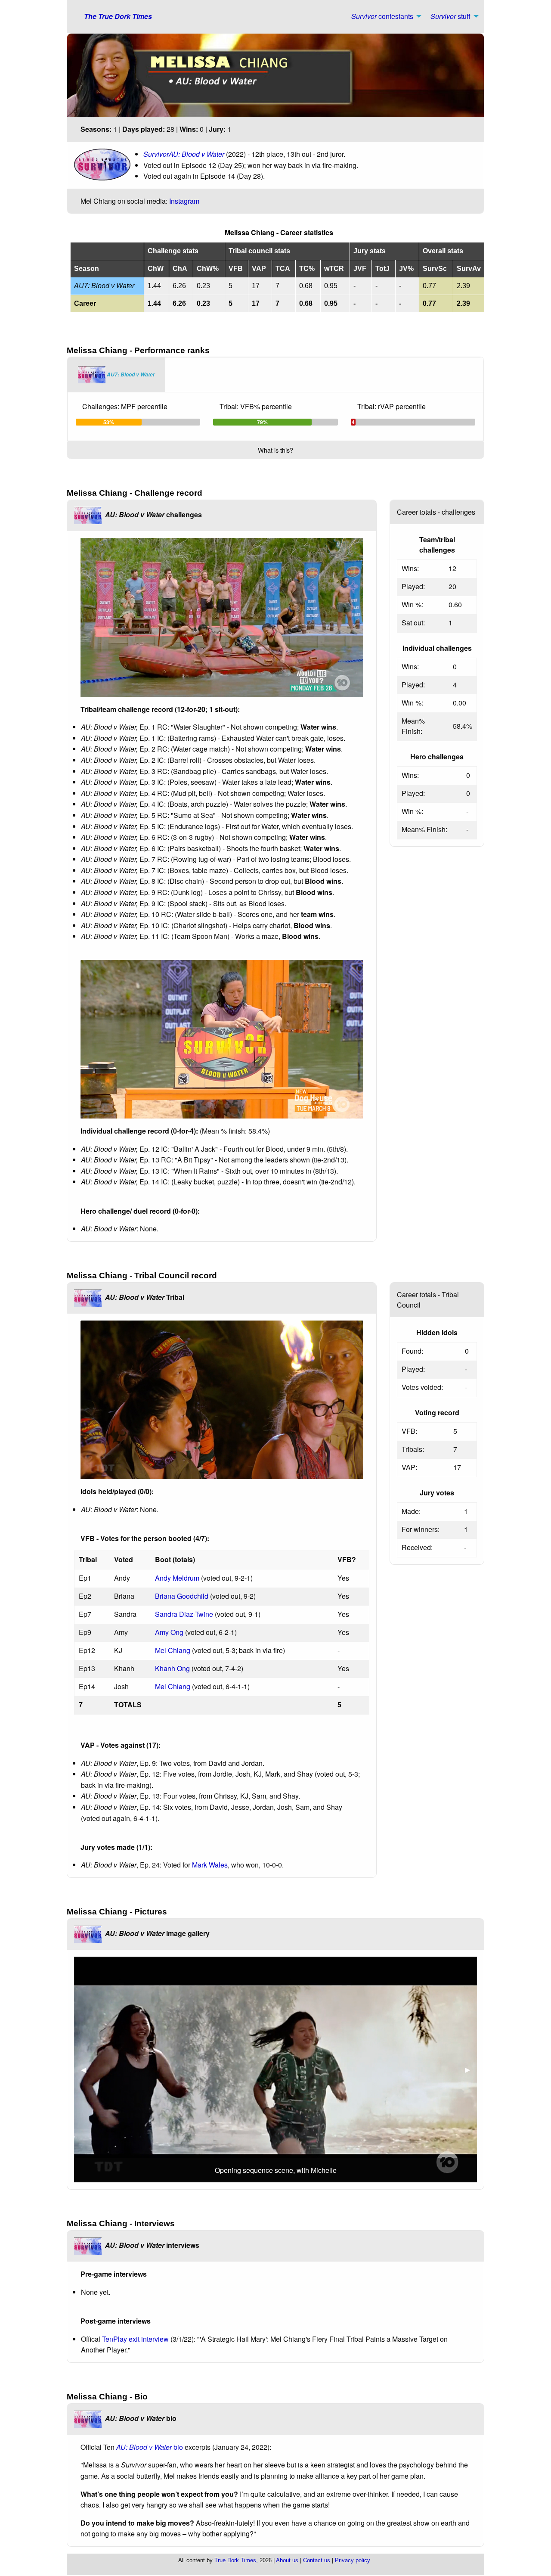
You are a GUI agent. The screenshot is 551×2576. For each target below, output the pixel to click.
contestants (382, 16)
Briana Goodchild (182, 1596)
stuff (450, 16)
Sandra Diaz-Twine (184, 1614)
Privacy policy (353, 2560)
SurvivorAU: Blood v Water (184, 154)
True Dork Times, (236, 2560)
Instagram (184, 201)
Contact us (317, 2560)
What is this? (275, 450)
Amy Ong (169, 1632)
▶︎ (471, 2069)
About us (287, 2560)
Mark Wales (210, 1865)
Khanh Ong (172, 1668)
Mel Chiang (173, 1650)
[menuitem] (384, 16)
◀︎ (87, 2069)
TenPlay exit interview (135, 2339)
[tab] (116, 375)
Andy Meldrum (177, 1578)
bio (150, 2447)
